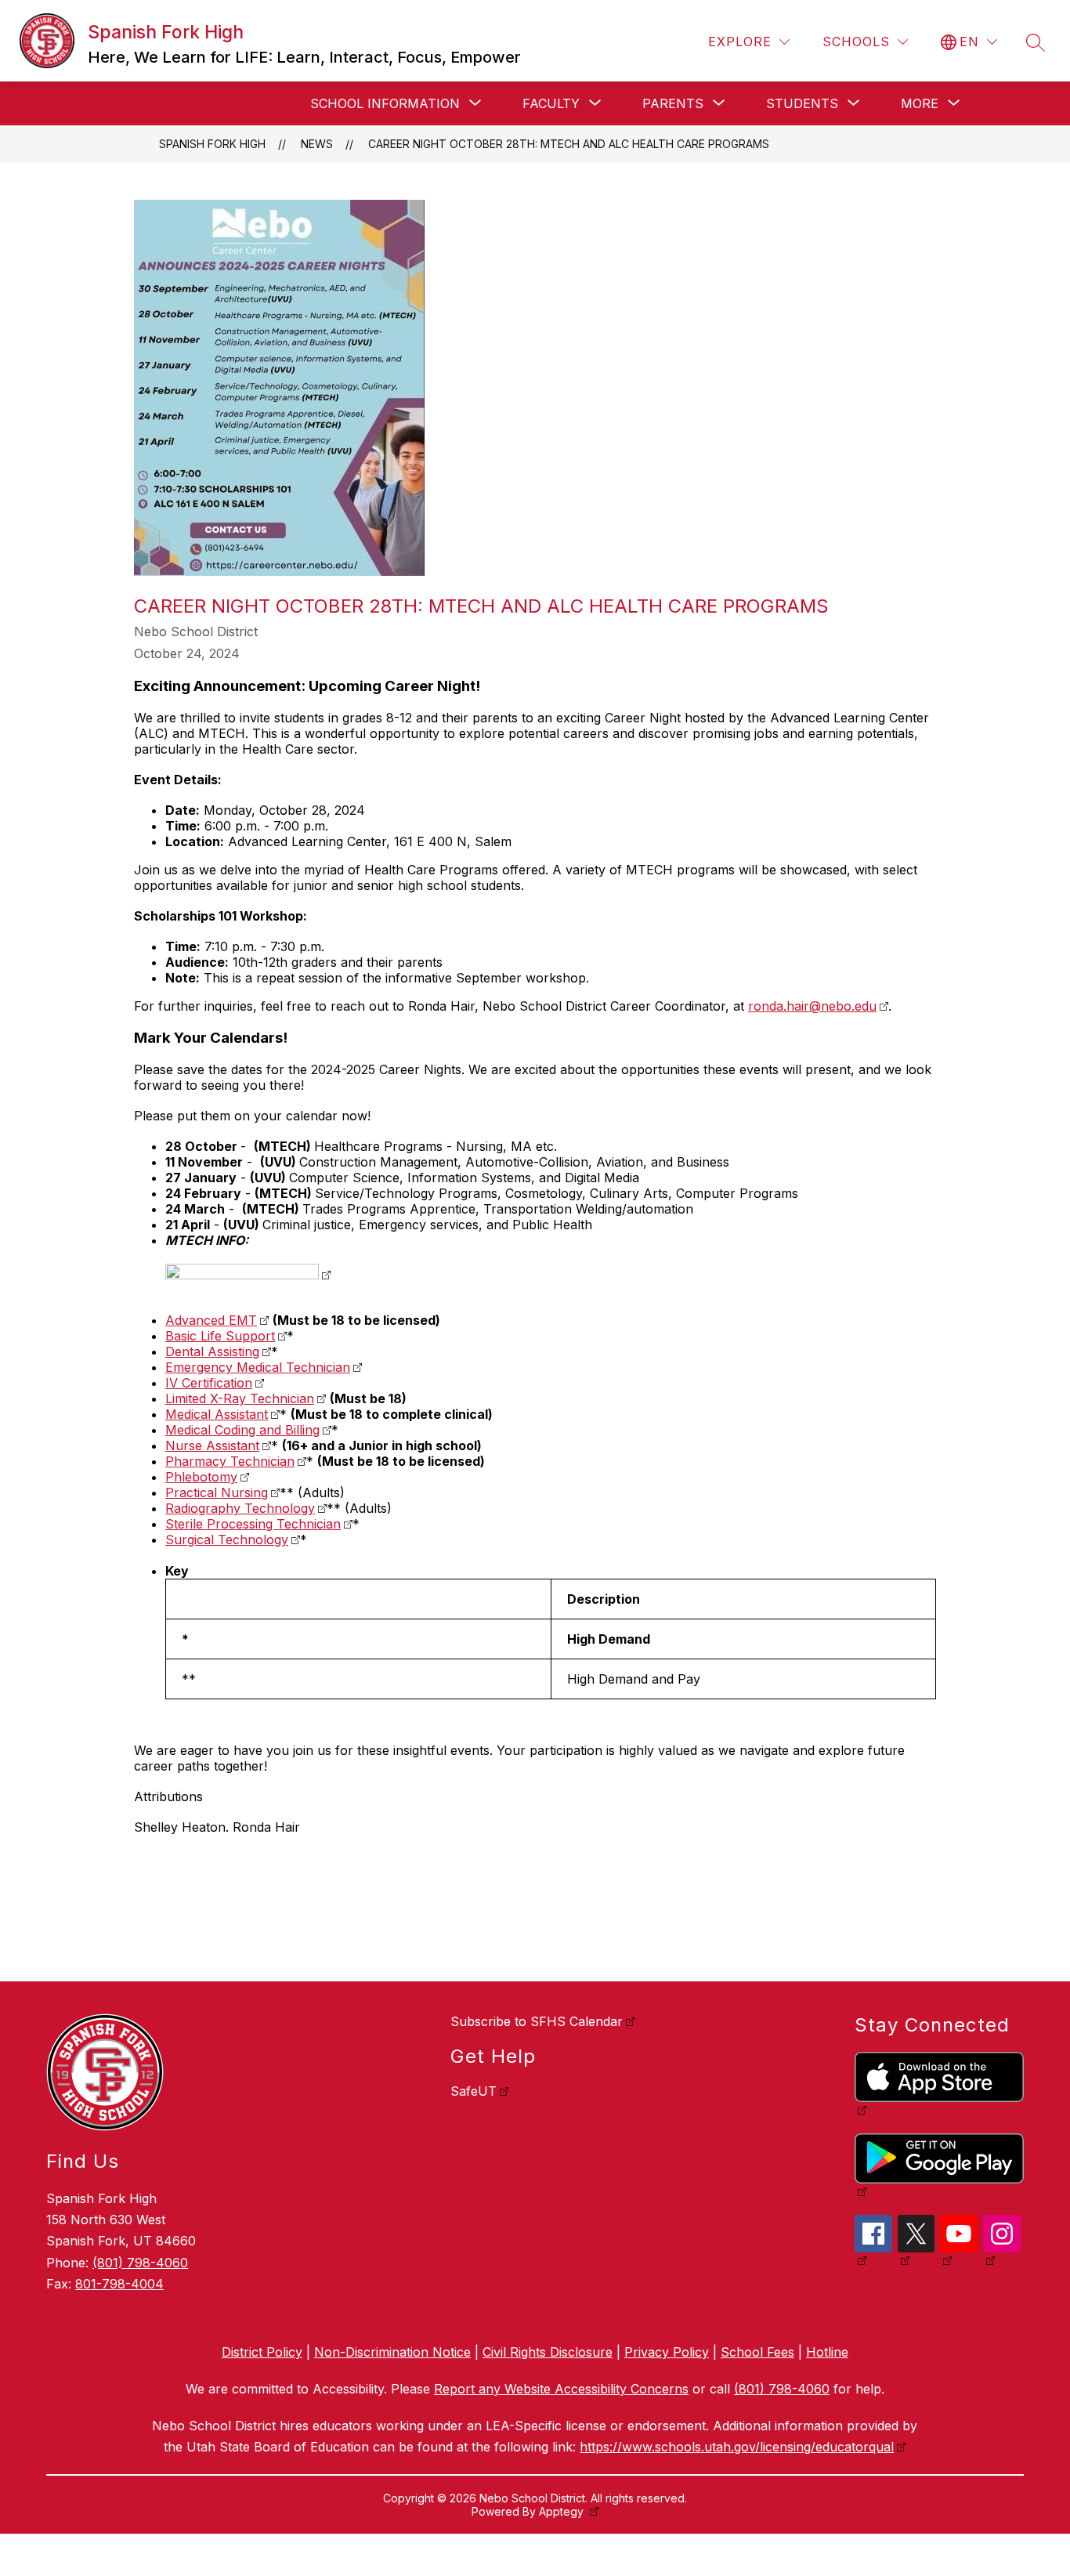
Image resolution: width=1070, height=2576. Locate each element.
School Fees (757, 2352)
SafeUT (474, 2091)
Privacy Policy (667, 2352)
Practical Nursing (217, 1492)
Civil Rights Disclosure (548, 2352)
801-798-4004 (119, 2284)
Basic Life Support (220, 1336)
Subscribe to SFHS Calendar (537, 2021)
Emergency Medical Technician (258, 1367)
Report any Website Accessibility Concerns (561, 2389)
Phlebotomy (201, 1477)
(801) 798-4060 (140, 2263)
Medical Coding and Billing (242, 1430)
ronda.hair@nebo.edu (812, 1006)
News (317, 144)
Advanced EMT (211, 1320)
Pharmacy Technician (230, 1461)
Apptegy (563, 2511)
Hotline (827, 2352)
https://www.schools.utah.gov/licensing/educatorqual (737, 2447)
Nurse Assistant (212, 1445)
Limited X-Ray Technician (240, 1398)
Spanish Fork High (212, 144)
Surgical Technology (227, 1539)
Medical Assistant (217, 1414)
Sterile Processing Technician (253, 1524)
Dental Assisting (212, 1351)
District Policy (262, 2352)
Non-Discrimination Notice (392, 2352)
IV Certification (209, 1383)
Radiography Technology (240, 1508)
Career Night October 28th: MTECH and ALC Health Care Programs (569, 144)
